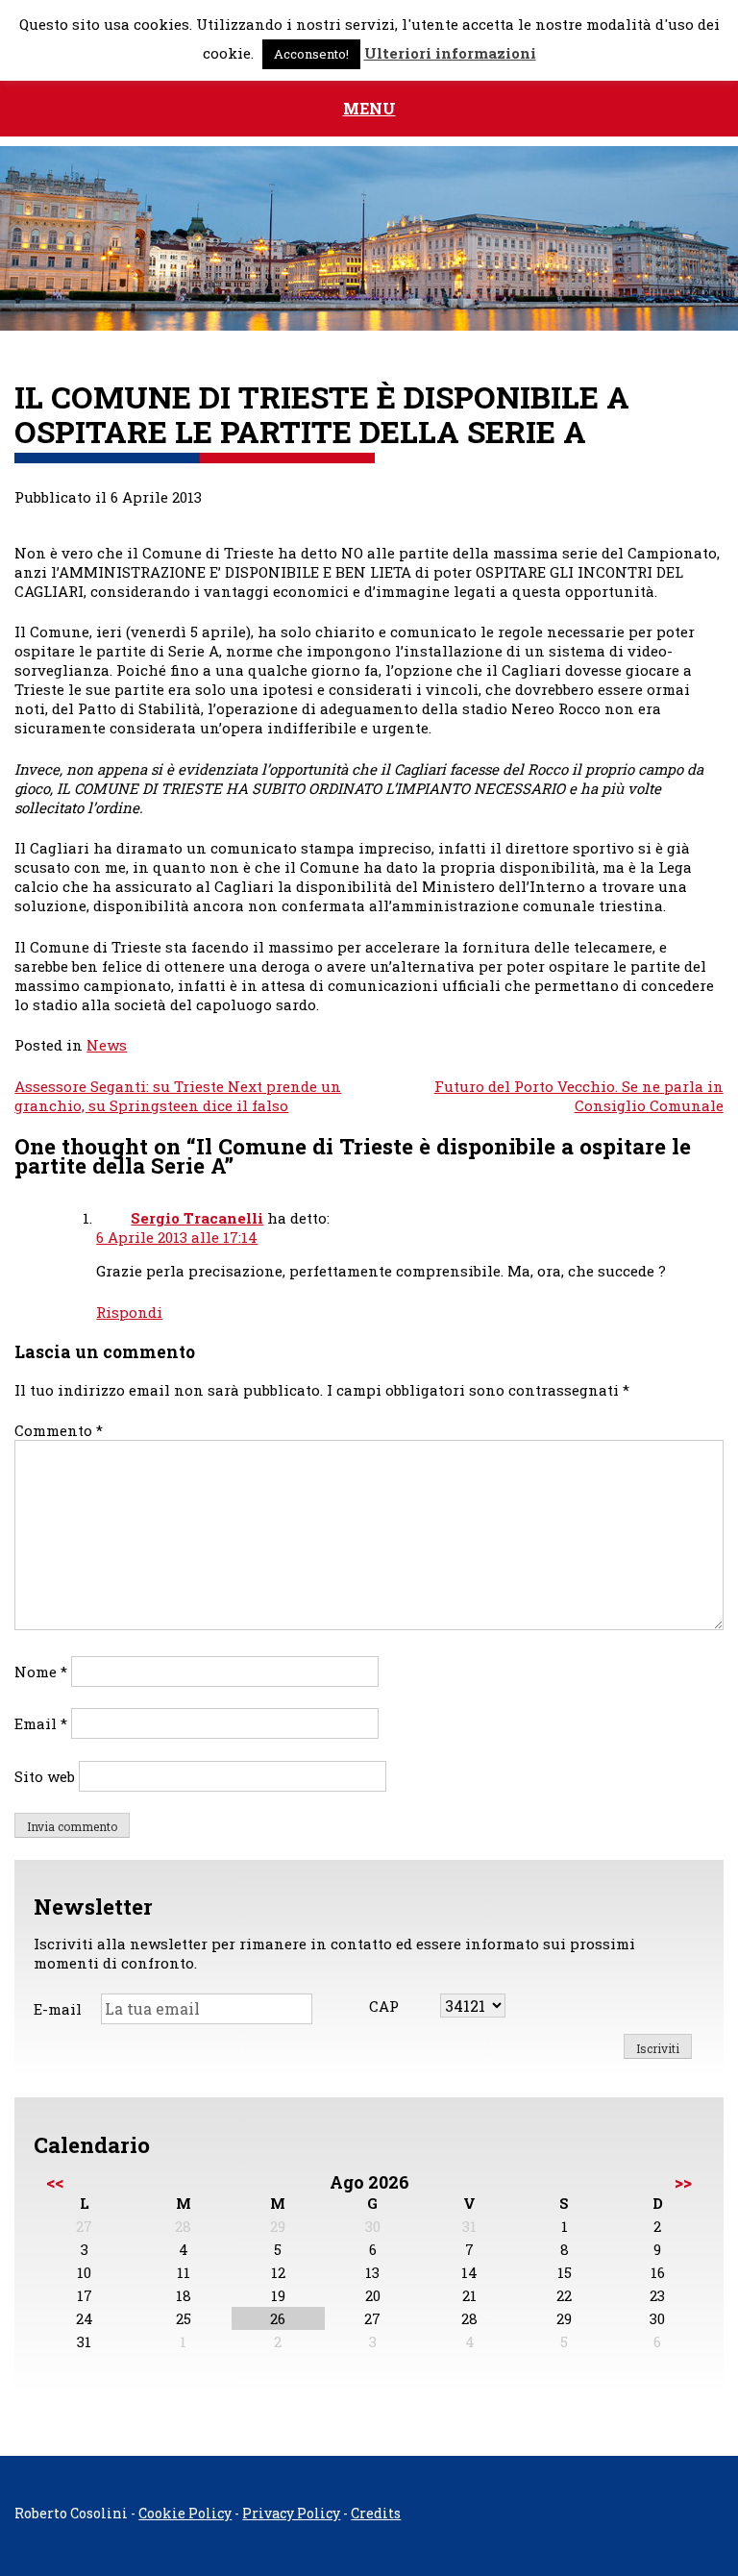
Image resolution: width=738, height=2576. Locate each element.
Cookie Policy (185, 2513)
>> (683, 2182)
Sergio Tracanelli (197, 1218)
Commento (59, 1430)
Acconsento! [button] (311, 54)
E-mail (58, 2009)
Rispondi (129, 1312)
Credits (376, 2513)
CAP (384, 2006)
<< (55, 2182)
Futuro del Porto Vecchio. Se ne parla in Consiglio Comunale (579, 1096)
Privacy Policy (291, 2513)
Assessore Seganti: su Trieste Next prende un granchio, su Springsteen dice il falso (178, 1096)
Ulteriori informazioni (450, 53)
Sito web (45, 1776)
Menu (369, 108)
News (107, 1045)
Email (41, 1723)
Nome (41, 1672)
